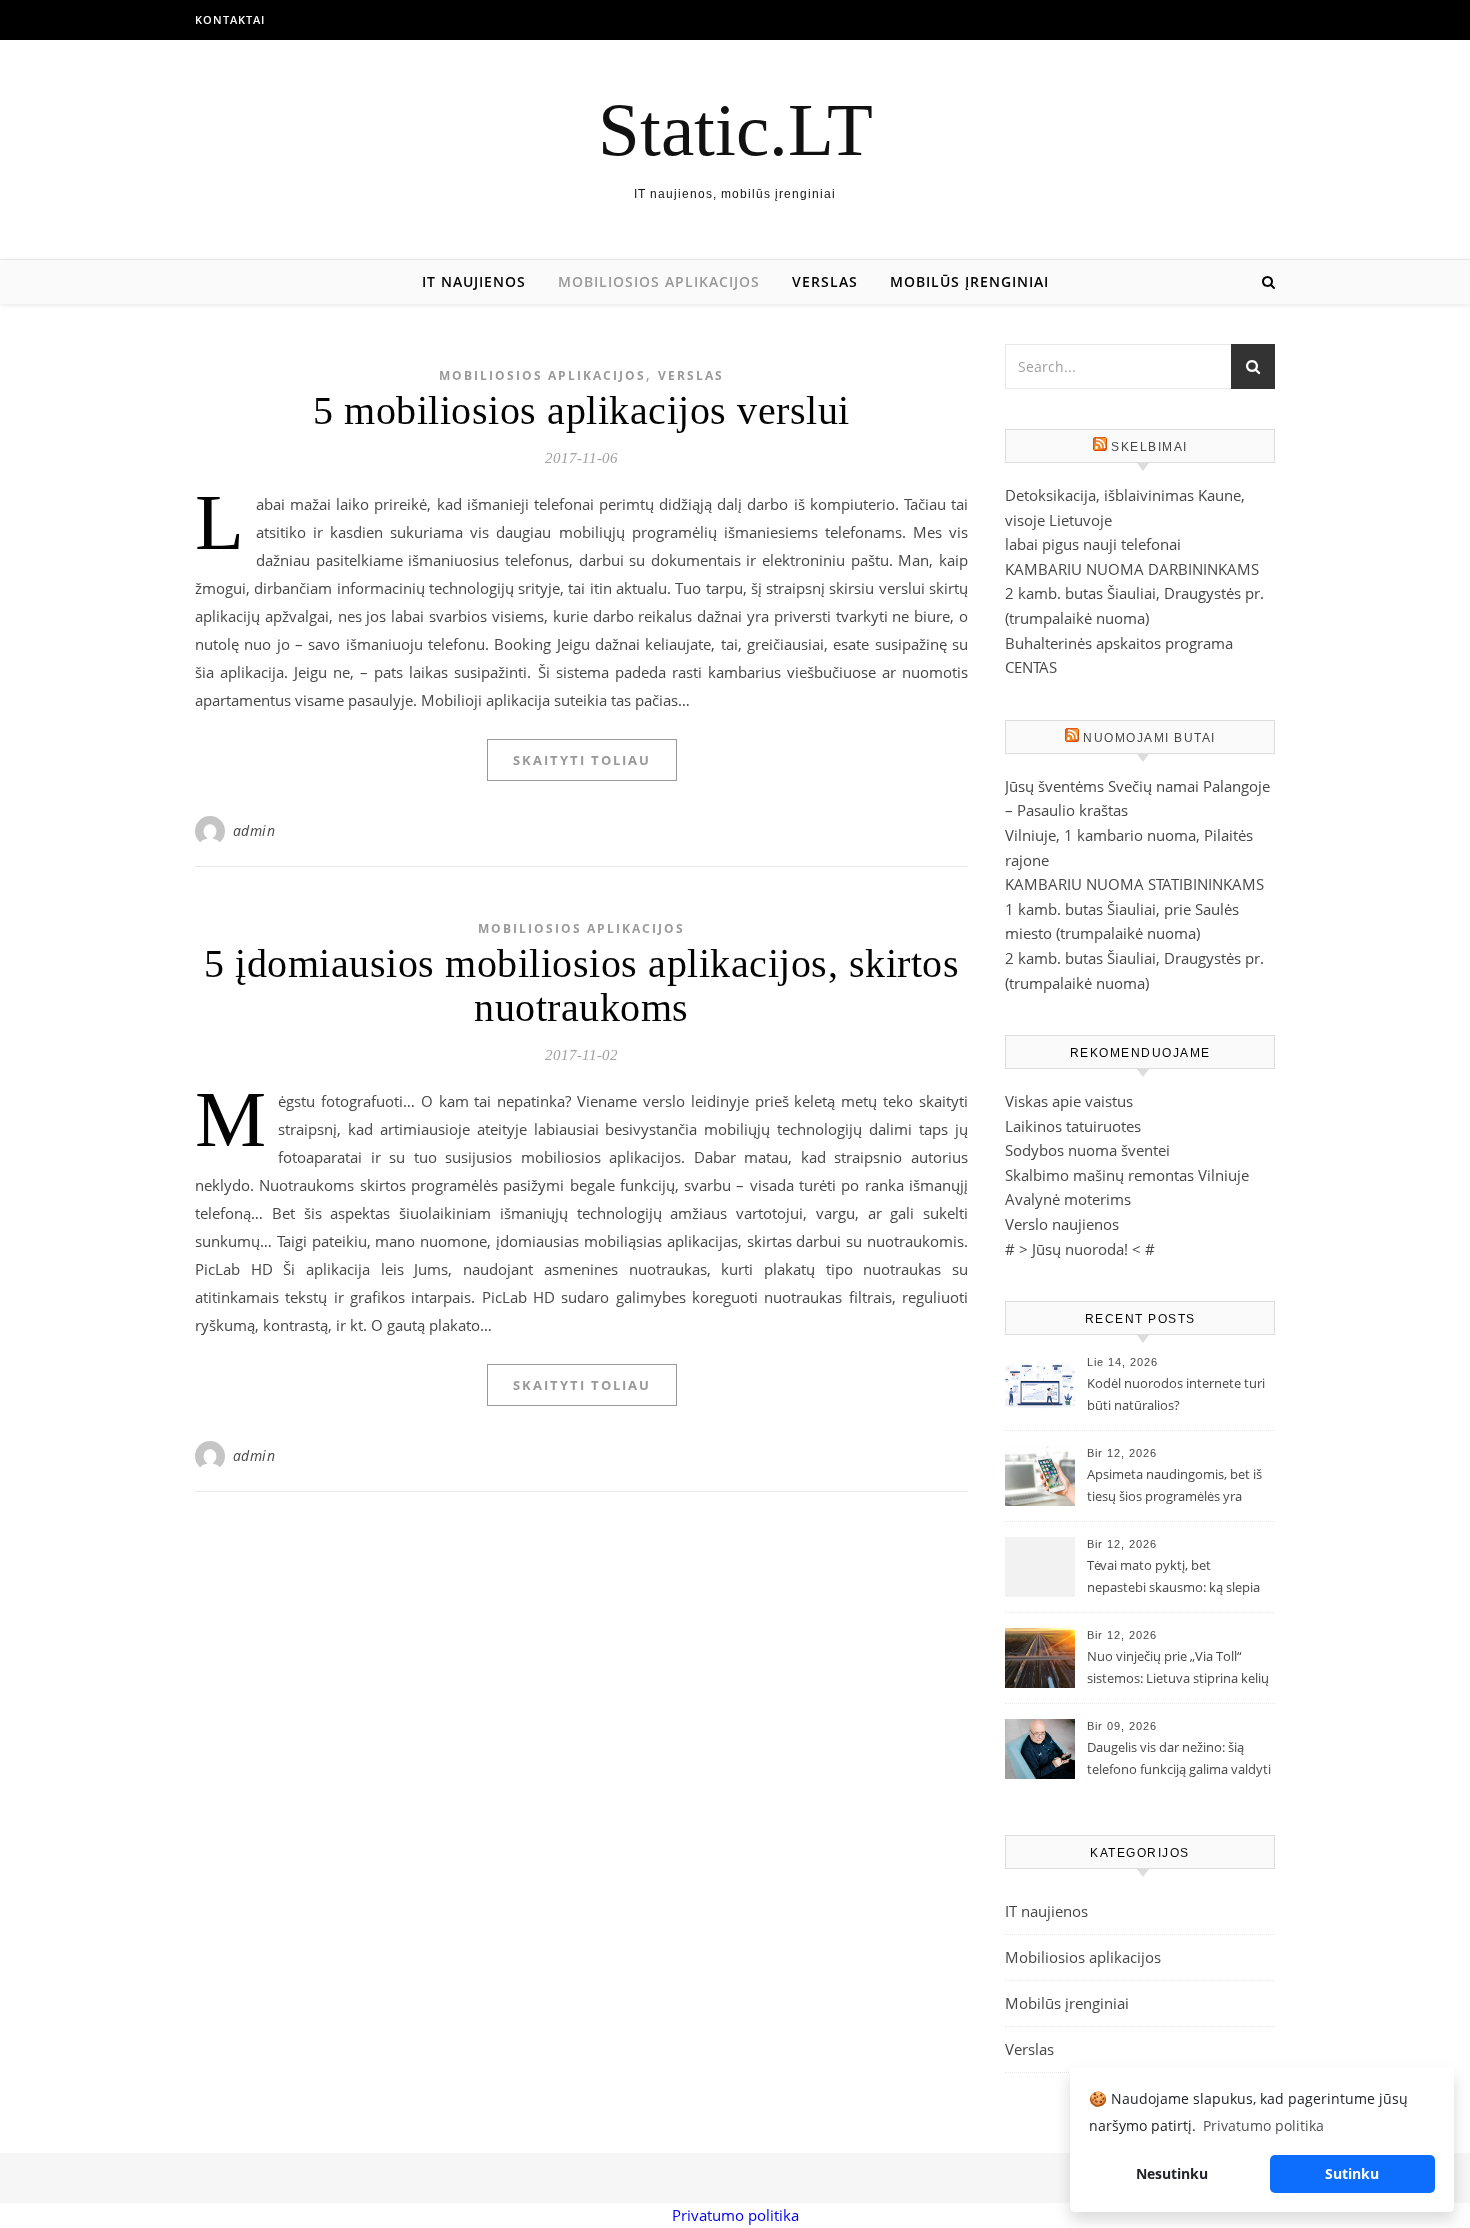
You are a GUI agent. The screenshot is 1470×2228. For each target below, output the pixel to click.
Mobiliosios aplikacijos (659, 281)
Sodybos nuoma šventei (1087, 1150)
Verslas (825, 281)
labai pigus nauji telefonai (1093, 544)
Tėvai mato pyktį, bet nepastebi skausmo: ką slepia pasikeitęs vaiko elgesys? (1173, 1578)
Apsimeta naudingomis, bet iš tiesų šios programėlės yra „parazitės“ (1174, 1487)
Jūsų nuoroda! (1080, 1249)
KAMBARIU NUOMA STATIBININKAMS (1134, 884)
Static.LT (735, 129)
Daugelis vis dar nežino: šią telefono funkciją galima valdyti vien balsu (1179, 1760)
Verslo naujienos (1062, 1224)
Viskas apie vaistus (1069, 1101)
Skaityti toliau (582, 760)
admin (254, 830)
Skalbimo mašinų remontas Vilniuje (1127, 1175)
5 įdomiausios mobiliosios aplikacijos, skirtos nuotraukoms (581, 985)
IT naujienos (474, 281)
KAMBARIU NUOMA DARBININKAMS (1132, 569)
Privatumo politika (735, 2215)
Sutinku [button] (1352, 2173)
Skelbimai (1149, 447)
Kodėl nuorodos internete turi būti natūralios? (1176, 1394)
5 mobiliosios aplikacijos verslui (581, 410)
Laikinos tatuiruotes (1073, 1126)
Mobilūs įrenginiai (969, 281)
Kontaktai (230, 19)
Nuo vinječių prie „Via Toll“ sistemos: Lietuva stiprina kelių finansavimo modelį (1178, 1669)
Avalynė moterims (1068, 1199)
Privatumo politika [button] (1263, 2125)
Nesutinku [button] (1172, 2173)
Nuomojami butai (1149, 738)
